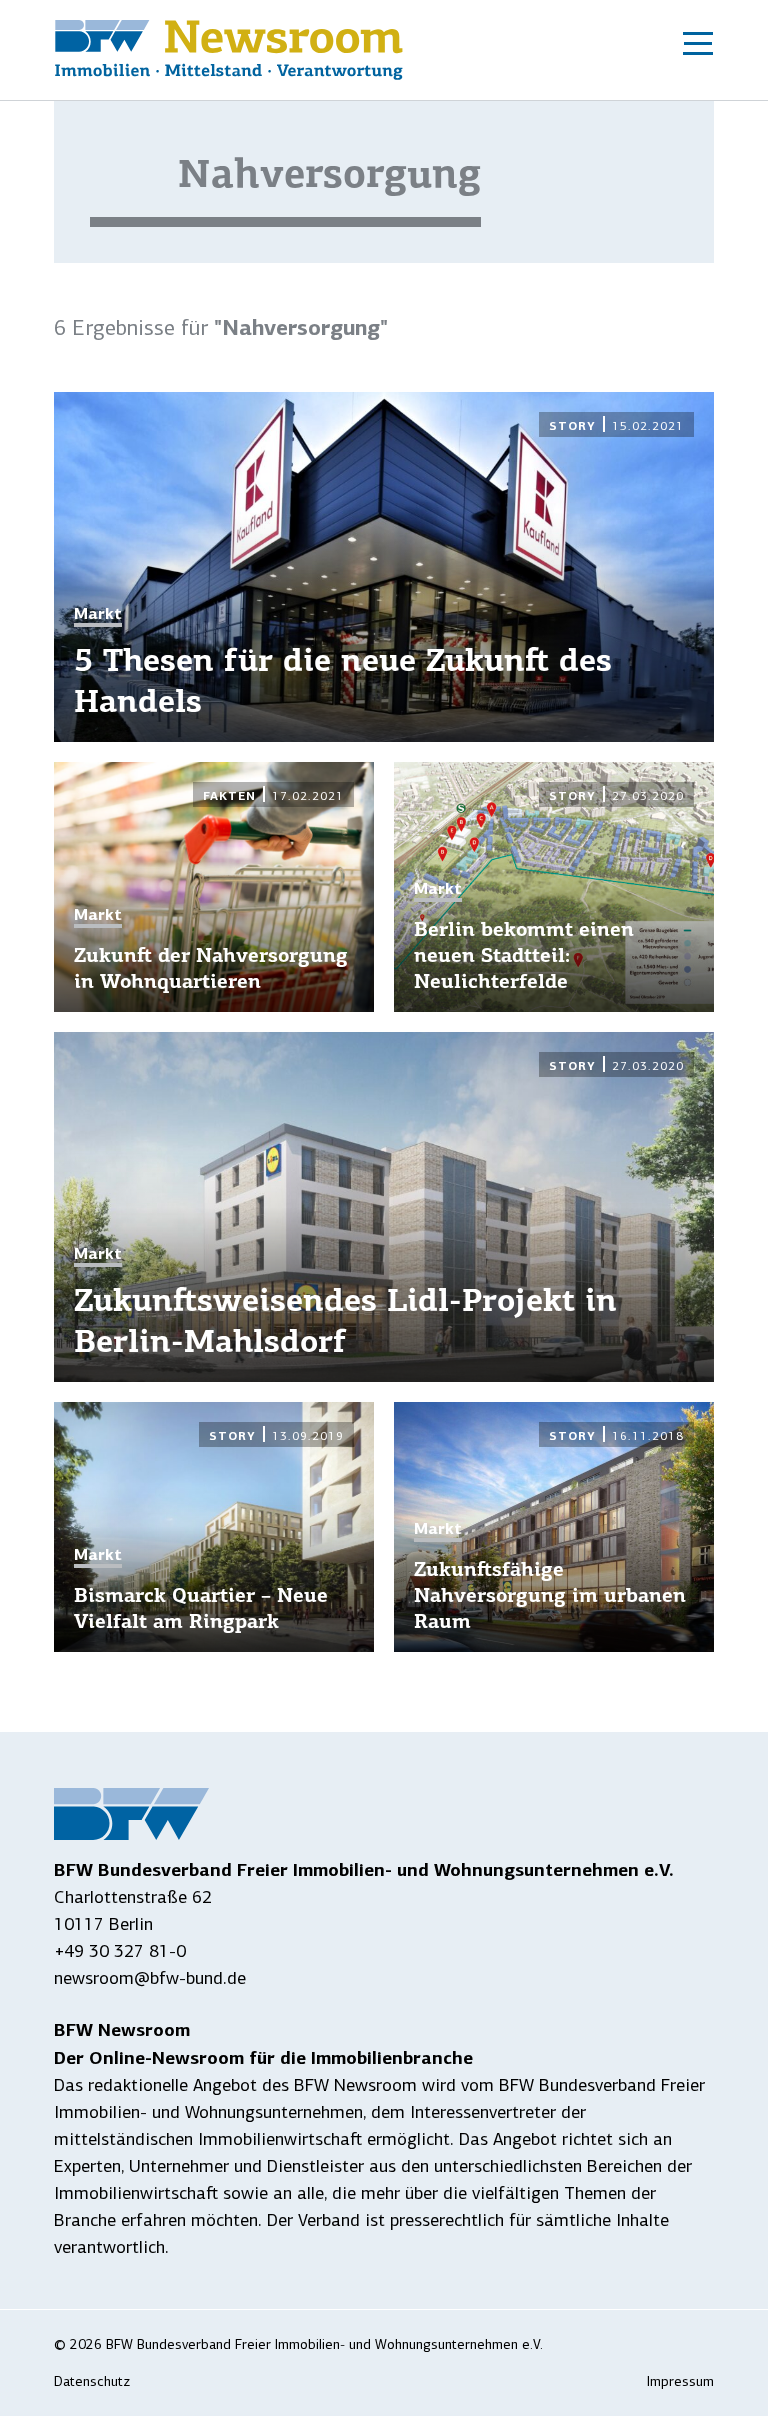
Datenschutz (92, 2381)
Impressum (680, 2381)
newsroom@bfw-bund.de (150, 1978)
